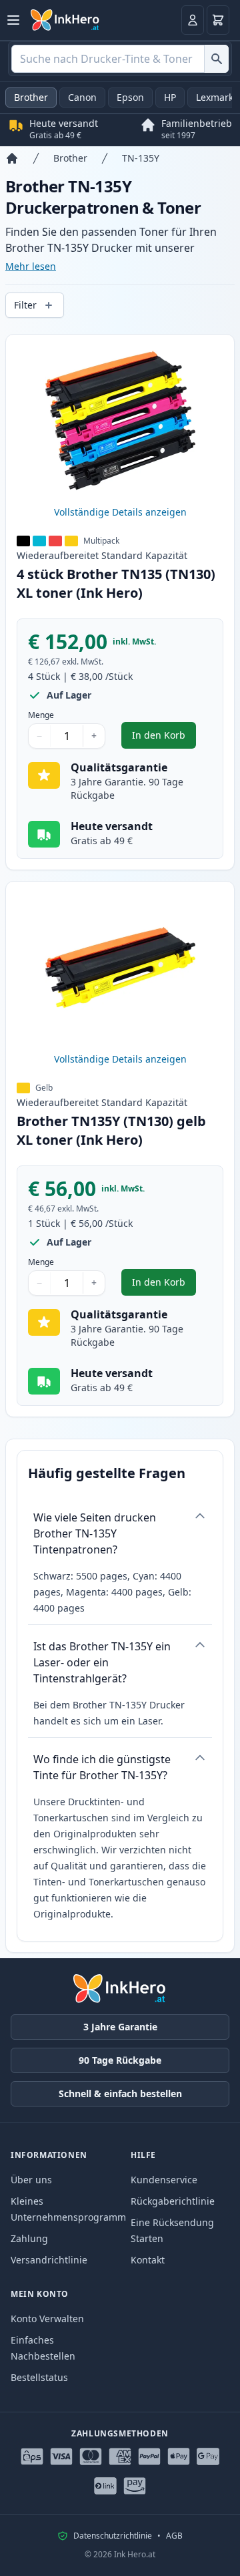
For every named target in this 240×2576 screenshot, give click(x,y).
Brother (31, 97)
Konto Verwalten (47, 2319)
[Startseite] (12, 158)
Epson (130, 97)
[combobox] (120, 59)
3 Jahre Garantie (120, 2027)
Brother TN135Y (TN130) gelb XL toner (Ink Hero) (111, 1130)
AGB (174, 2536)
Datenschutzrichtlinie (113, 2536)
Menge (41, 715)
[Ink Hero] (65, 20)
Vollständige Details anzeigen (120, 512)
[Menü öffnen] (13, 20)
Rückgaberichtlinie (173, 2201)
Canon (82, 97)
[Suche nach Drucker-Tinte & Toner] (216, 59)
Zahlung (29, 2238)
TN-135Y (141, 158)
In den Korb (164, 738)
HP (170, 97)
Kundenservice (164, 2180)
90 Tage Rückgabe (120, 2060)
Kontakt (148, 2260)
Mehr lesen (31, 266)
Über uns (31, 2180)
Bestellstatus (39, 2377)
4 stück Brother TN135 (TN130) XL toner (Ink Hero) (116, 583)
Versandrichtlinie (49, 2260)
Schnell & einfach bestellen (120, 2093)
